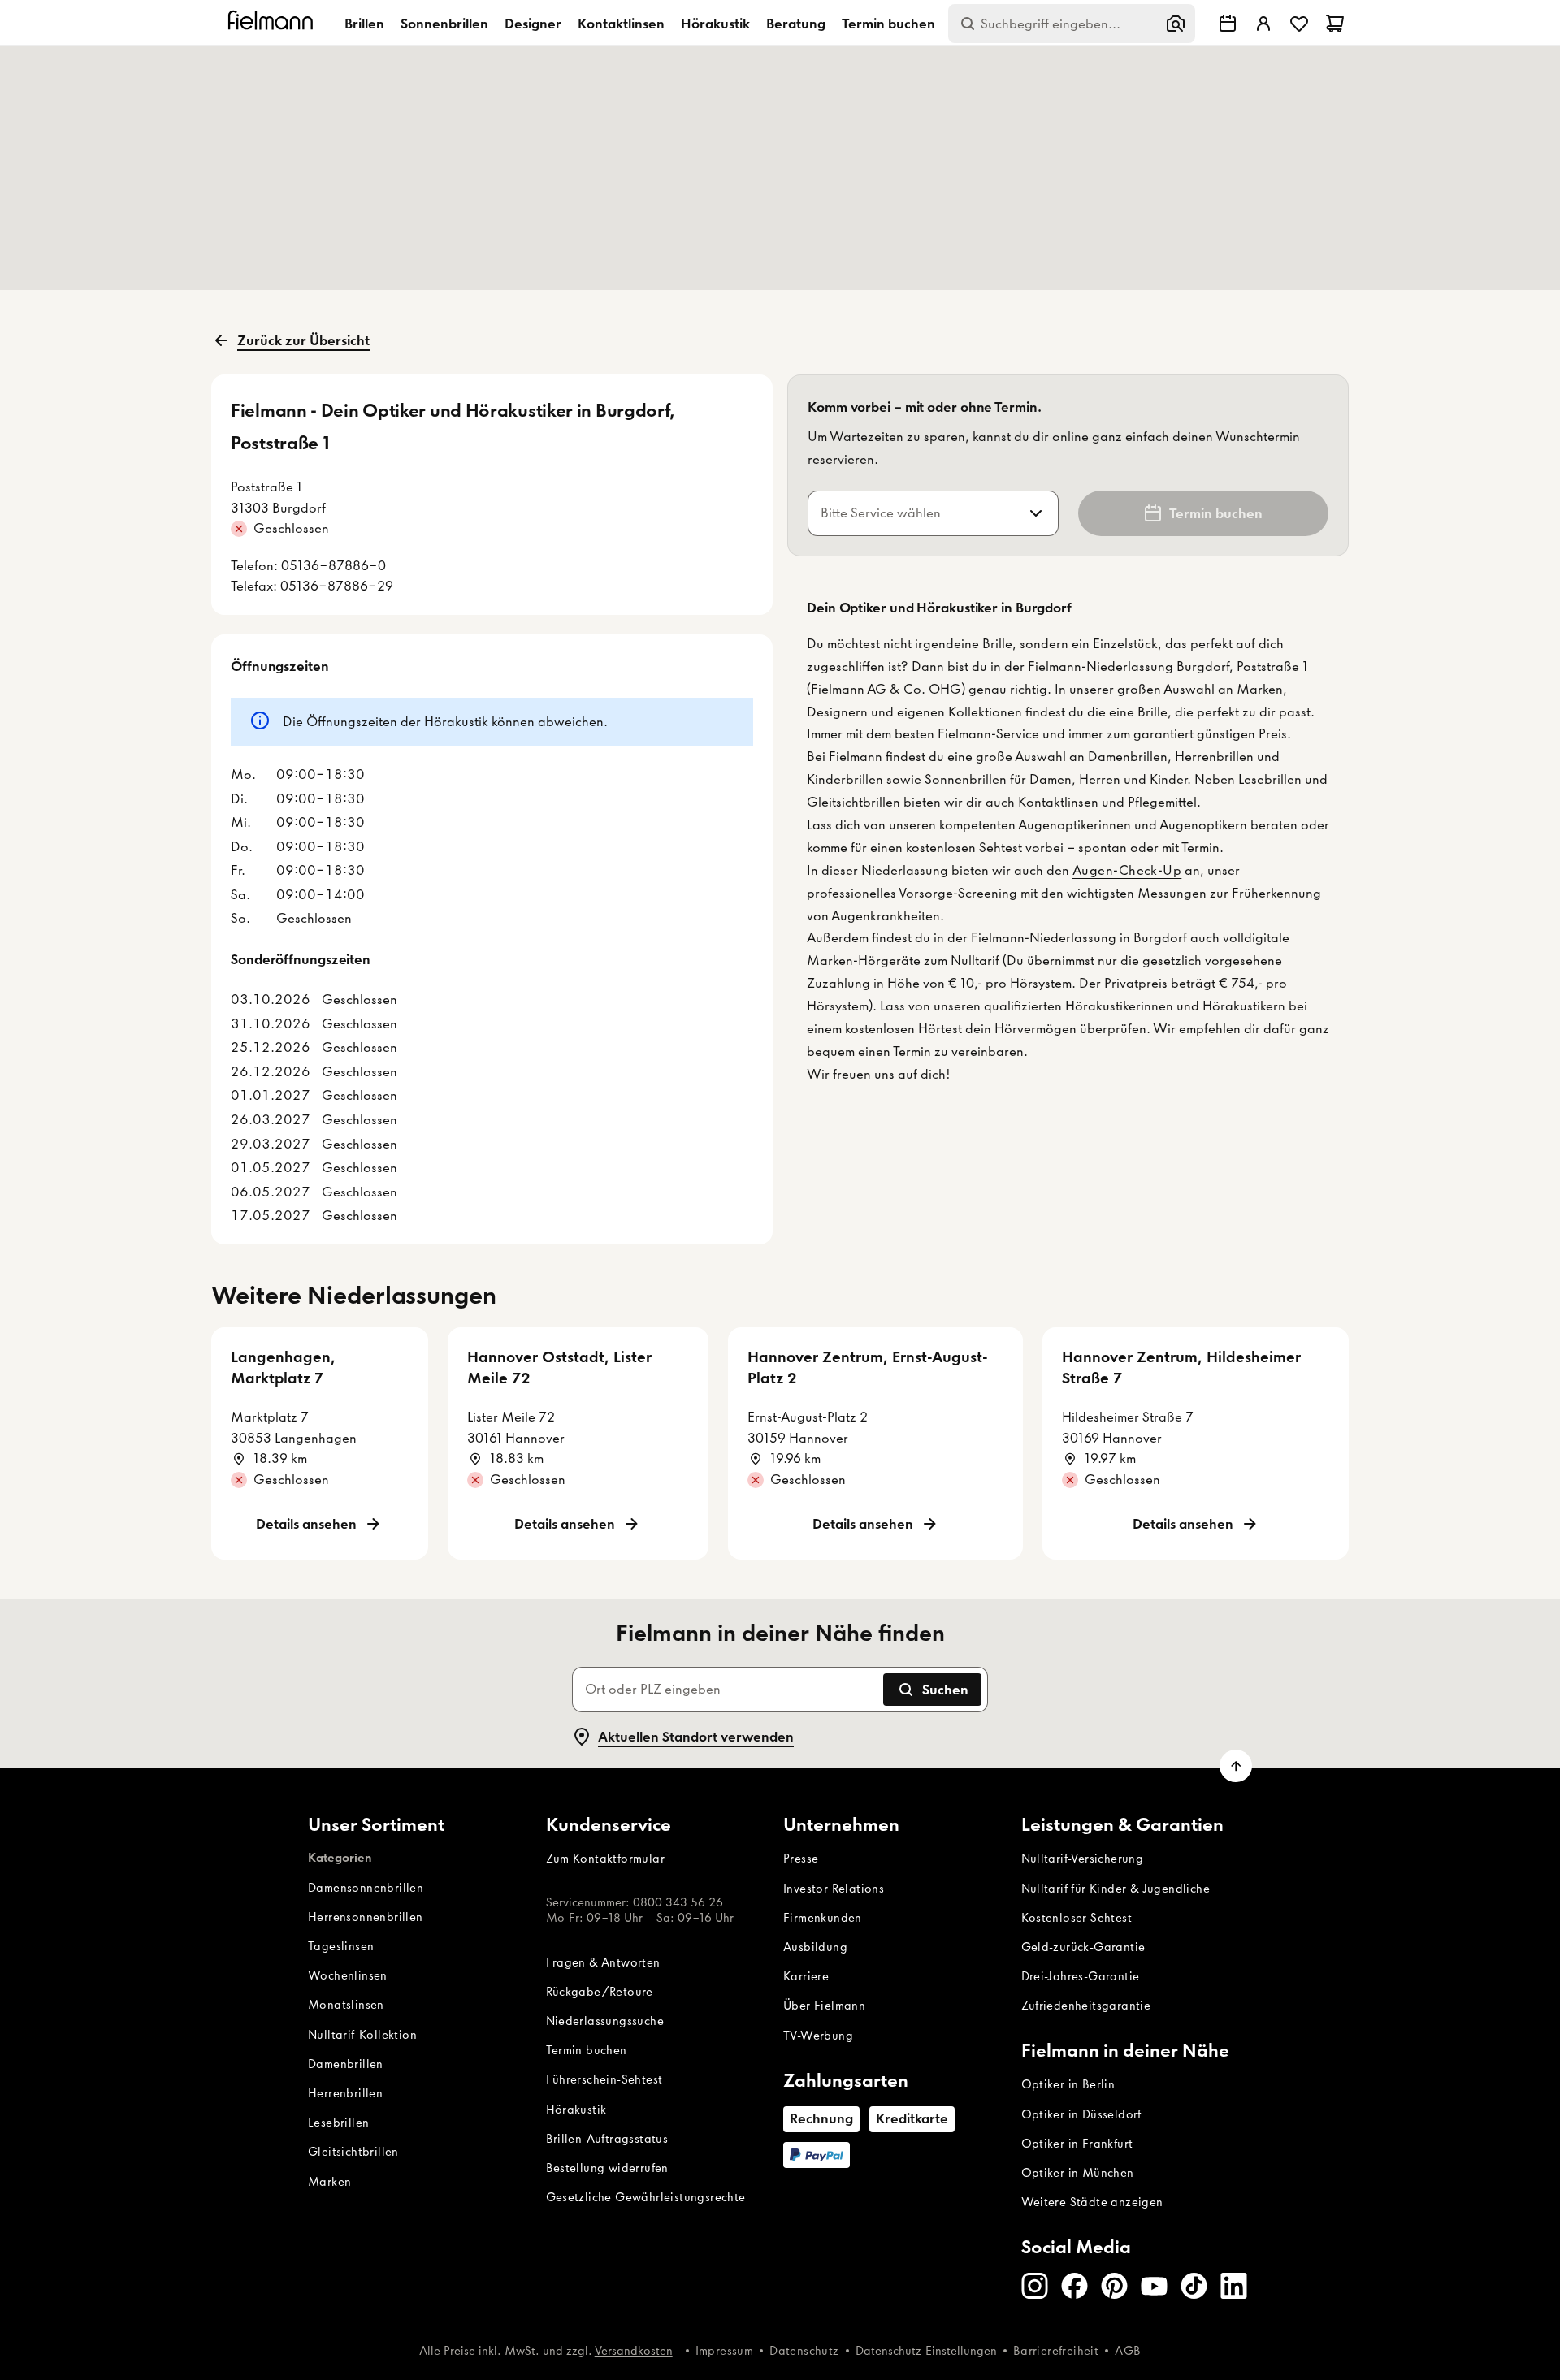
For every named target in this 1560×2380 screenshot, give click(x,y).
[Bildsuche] (1176, 24)
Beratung (796, 24)
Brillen (364, 24)
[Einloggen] (1263, 24)
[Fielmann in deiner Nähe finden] (1228, 24)
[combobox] (914, 513)
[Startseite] (273, 23)
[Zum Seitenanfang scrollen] (1236, 1766)
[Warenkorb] (1335, 24)
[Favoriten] (1299, 24)
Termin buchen (888, 24)
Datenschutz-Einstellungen (926, 2351)
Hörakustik (715, 24)
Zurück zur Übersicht (303, 340)
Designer (533, 24)
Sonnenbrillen (444, 24)
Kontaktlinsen (621, 24)
